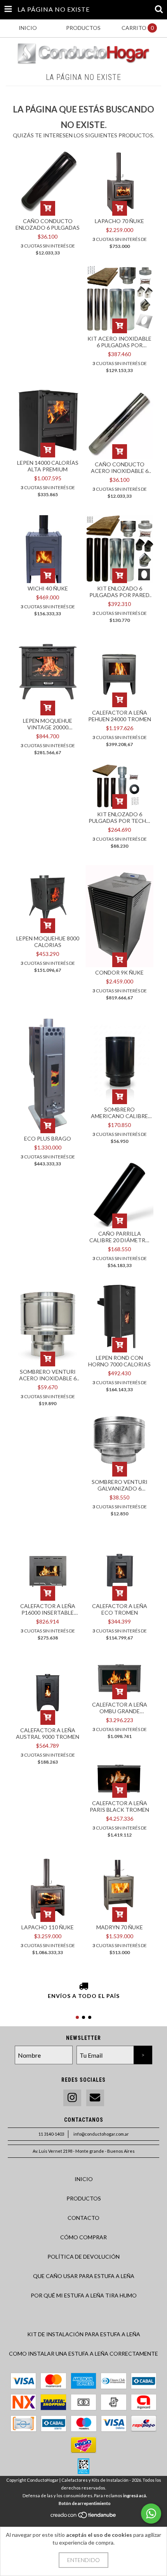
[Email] (95, 2098)
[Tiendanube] (84, 2517)
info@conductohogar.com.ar (101, 2134)
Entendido (83, 2560)
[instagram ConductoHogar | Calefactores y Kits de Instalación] (72, 2098)
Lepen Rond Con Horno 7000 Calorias (119, 1361)
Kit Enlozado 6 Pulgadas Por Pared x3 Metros (119, 592)
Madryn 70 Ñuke (120, 1927)
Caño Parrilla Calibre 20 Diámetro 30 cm (120, 1237)
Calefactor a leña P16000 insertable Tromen (48, 1609)
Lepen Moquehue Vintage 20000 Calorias (48, 724)
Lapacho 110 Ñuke (48, 1927)
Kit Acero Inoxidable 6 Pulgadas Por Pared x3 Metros (119, 342)
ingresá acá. (135, 2495)
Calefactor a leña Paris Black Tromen (119, 1806)
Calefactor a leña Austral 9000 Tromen (48, 1733)
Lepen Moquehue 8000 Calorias (48, 942)
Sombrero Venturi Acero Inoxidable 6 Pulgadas (48, 1375)
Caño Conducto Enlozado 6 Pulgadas (48, 224)
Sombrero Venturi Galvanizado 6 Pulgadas (120, 1485)
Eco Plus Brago (48, 1138)
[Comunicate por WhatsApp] (151, 2514)
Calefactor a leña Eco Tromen (120, 1609)
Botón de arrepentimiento (85, 2503)
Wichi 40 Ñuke (48, 588)
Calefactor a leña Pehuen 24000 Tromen (120, 716)
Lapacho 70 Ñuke (119, 221)
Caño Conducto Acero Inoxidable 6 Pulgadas (120, 467)
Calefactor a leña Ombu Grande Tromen (120, 1708)
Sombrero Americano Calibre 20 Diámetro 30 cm (119, 1113)
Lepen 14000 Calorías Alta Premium (48, 466)
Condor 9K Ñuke (119, 972)
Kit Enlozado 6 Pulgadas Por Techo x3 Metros (120, 817)
